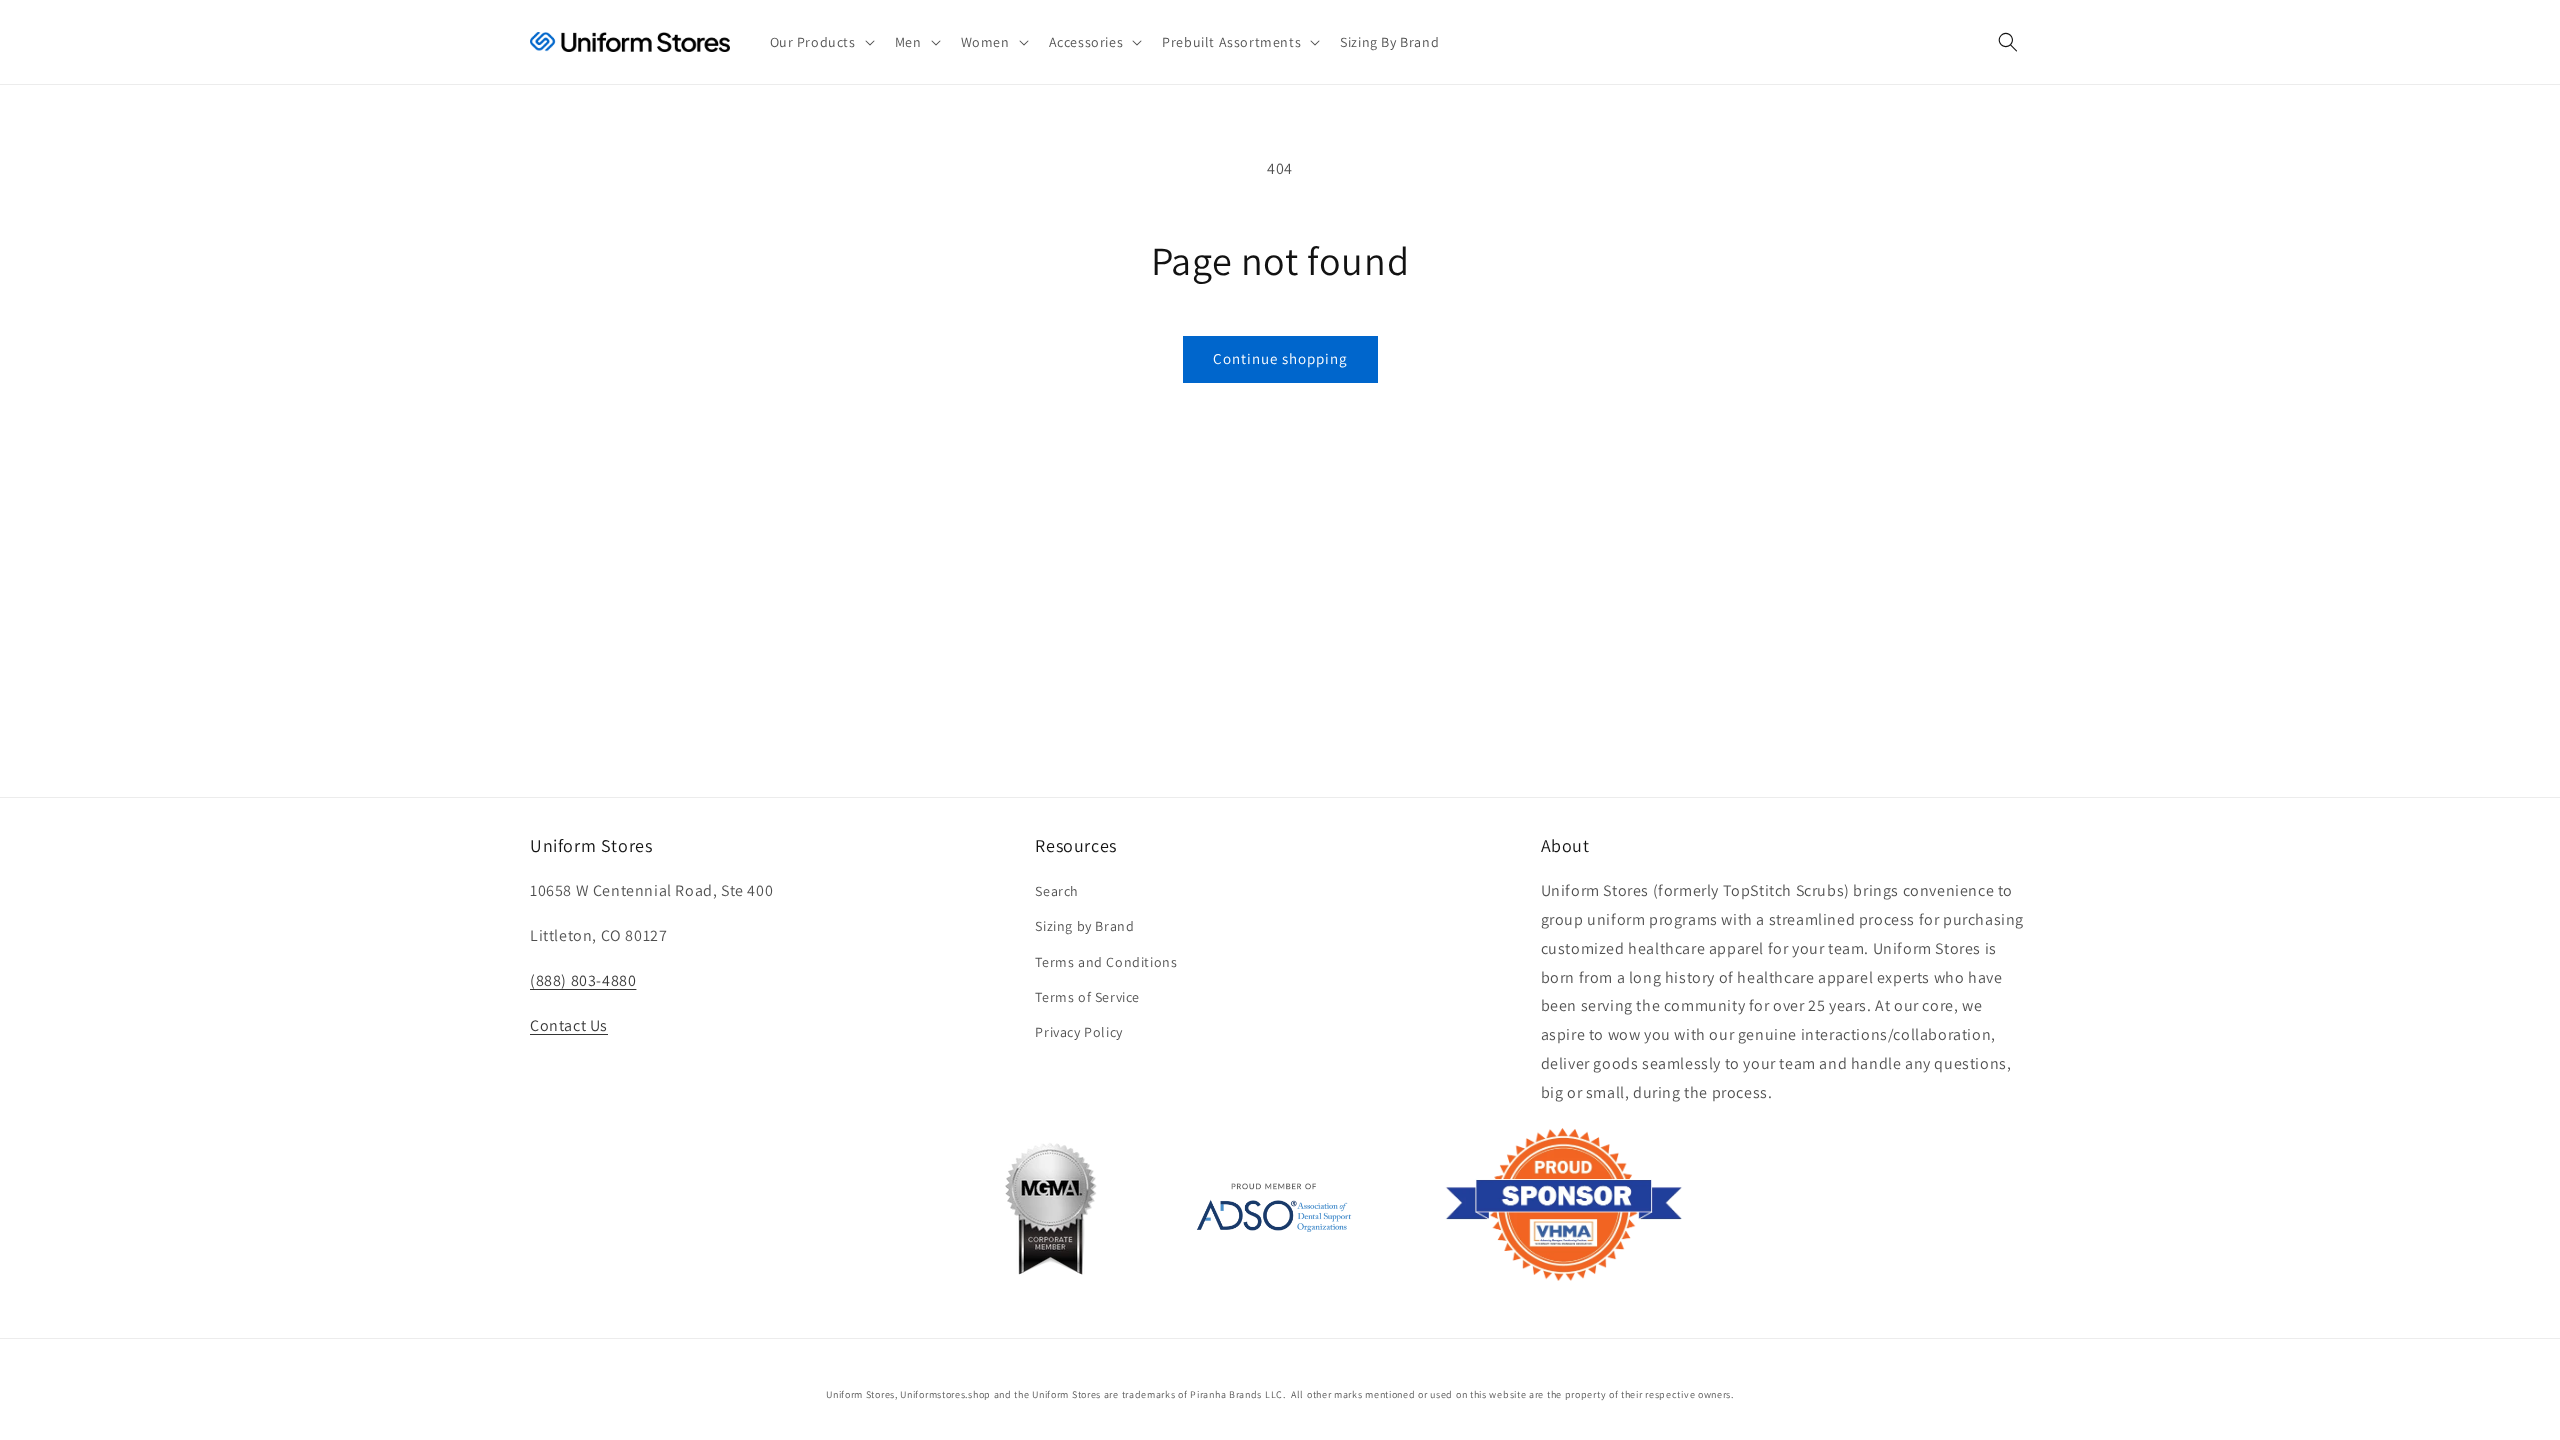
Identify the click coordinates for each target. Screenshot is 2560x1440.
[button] (820, 42)
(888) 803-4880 (583, 980)
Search (1057, 891)
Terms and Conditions (1106, 962)
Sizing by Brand (1084, 926)
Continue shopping (1280, 358)
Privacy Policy (1078, 1032)
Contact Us (569, 1025)
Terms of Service (1087, 997)
